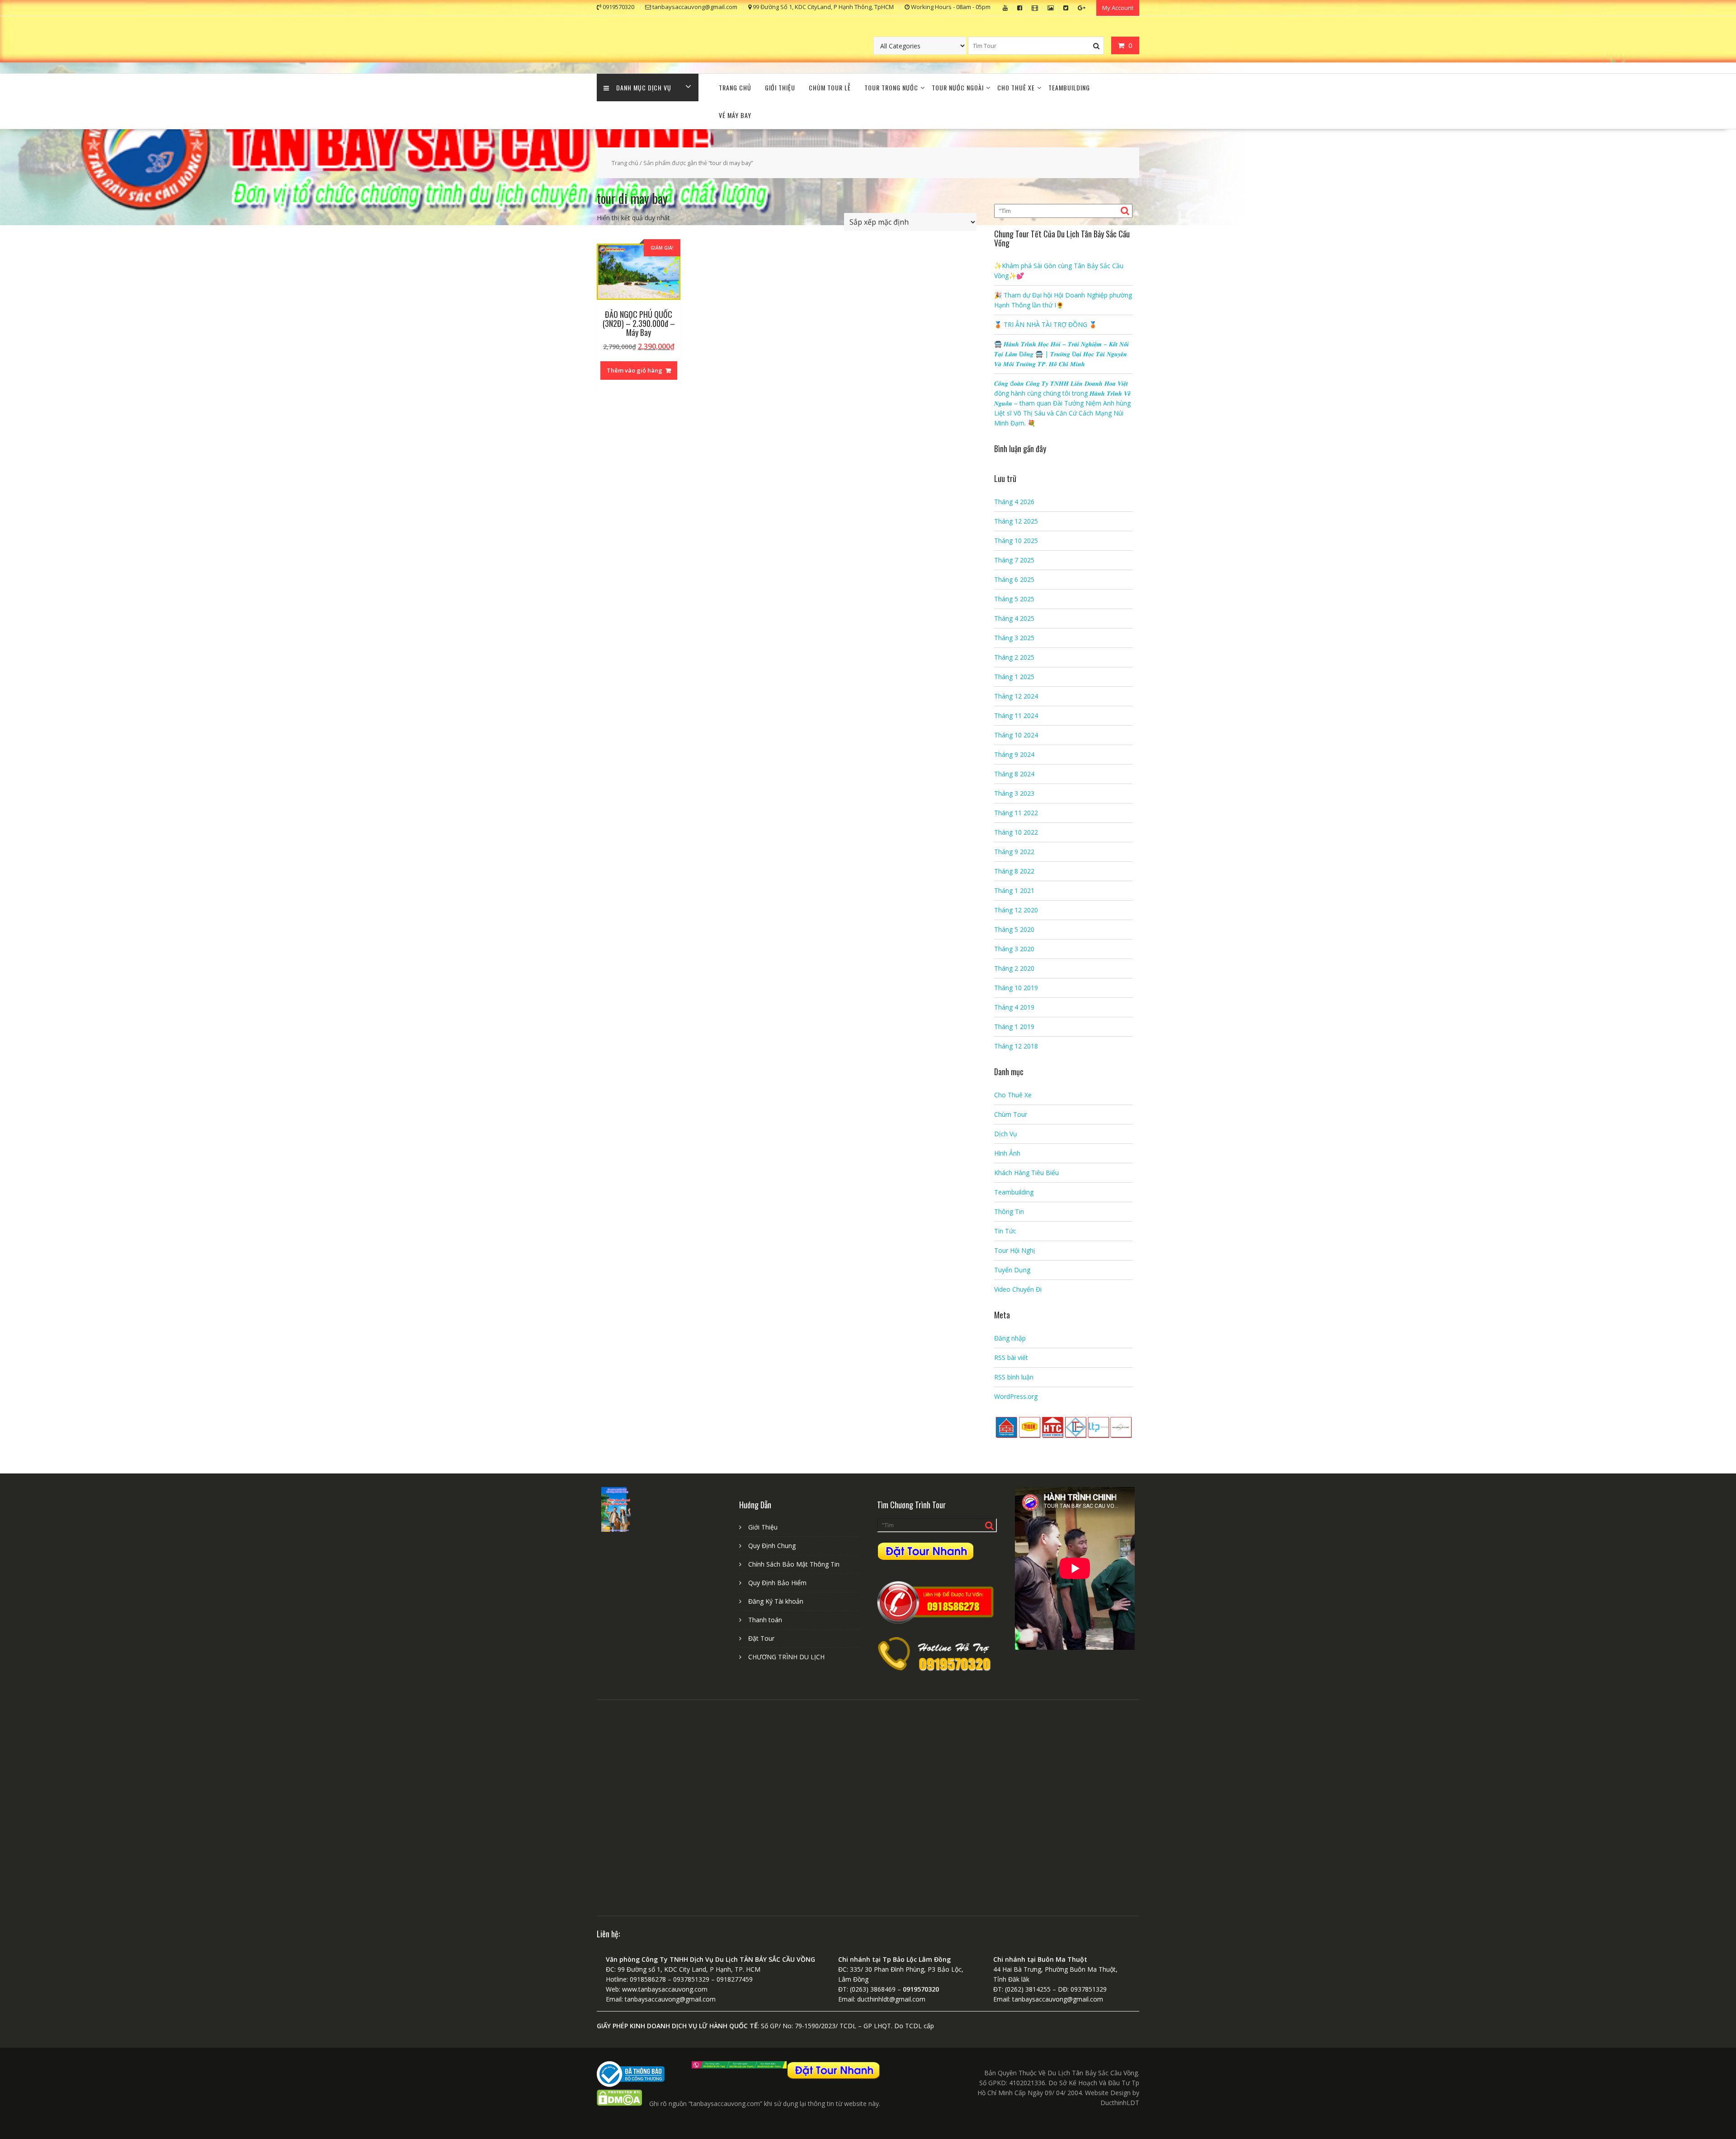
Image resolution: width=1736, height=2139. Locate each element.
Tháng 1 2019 (1014, 1027)
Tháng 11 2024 (1016, 715)
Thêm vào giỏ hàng (634, 370)
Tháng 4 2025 (1014, 618)
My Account (1118, 8)
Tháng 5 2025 (1014, 599)
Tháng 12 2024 (1016, 696)
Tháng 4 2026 (1014, 502)
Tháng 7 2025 (1014, 560)
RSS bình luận (1014, 1377)
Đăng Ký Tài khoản (776, 1601)
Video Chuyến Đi (1018, 1289)
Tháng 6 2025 (1014, 579)
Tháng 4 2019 (1014, 1007)
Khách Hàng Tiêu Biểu (1026, 1173)
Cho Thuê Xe (1016, 87)
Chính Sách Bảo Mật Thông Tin (794, 1564)
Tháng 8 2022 (1014, 871)
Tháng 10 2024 (1016, 735)
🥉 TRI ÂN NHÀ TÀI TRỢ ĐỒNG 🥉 (1045, 324)
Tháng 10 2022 (1016, 832)
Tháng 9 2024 (1014, 754)
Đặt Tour (761, 1638)
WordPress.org (1016, 1396)
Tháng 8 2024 (1014, 774)
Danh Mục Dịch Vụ (644, 87)
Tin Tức (1005, 1231)
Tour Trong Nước (891, 87)
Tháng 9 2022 (1014, 852)
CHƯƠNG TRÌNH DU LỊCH (786, 1657)
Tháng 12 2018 (1016, 1046)
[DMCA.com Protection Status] (619, 2104)
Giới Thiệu (780, 87)
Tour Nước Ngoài (958, 87)
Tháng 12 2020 (1016, 910)
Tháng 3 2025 (1014, 638)
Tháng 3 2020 (1014, 949)
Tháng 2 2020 (1014, 968)
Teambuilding (1069, 87)
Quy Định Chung (772, 1546)
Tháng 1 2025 (1014, 677)
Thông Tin (1009, 1211)
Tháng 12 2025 (1016, 521)
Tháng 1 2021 (1014, 890)
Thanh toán (765, 1620)
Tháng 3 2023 (1014, 793)
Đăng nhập (1010, 1338)
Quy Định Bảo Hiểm (777, 1583)
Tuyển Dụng (1012, 1270)
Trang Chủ (735, 87)
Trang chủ (625, 163)
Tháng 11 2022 (1016, 813)
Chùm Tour (1011, 1114)
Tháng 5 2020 (1014, 929)
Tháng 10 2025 (1016, 541)
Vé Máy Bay (735, 115)
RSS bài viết (1011, 1358)
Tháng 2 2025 (1014, 657)
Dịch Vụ (1006, 1134)
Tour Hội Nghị (1015, 1250)
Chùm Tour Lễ (830, 87)
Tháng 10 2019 (1016, 988)
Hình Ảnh (1007, 1153)
